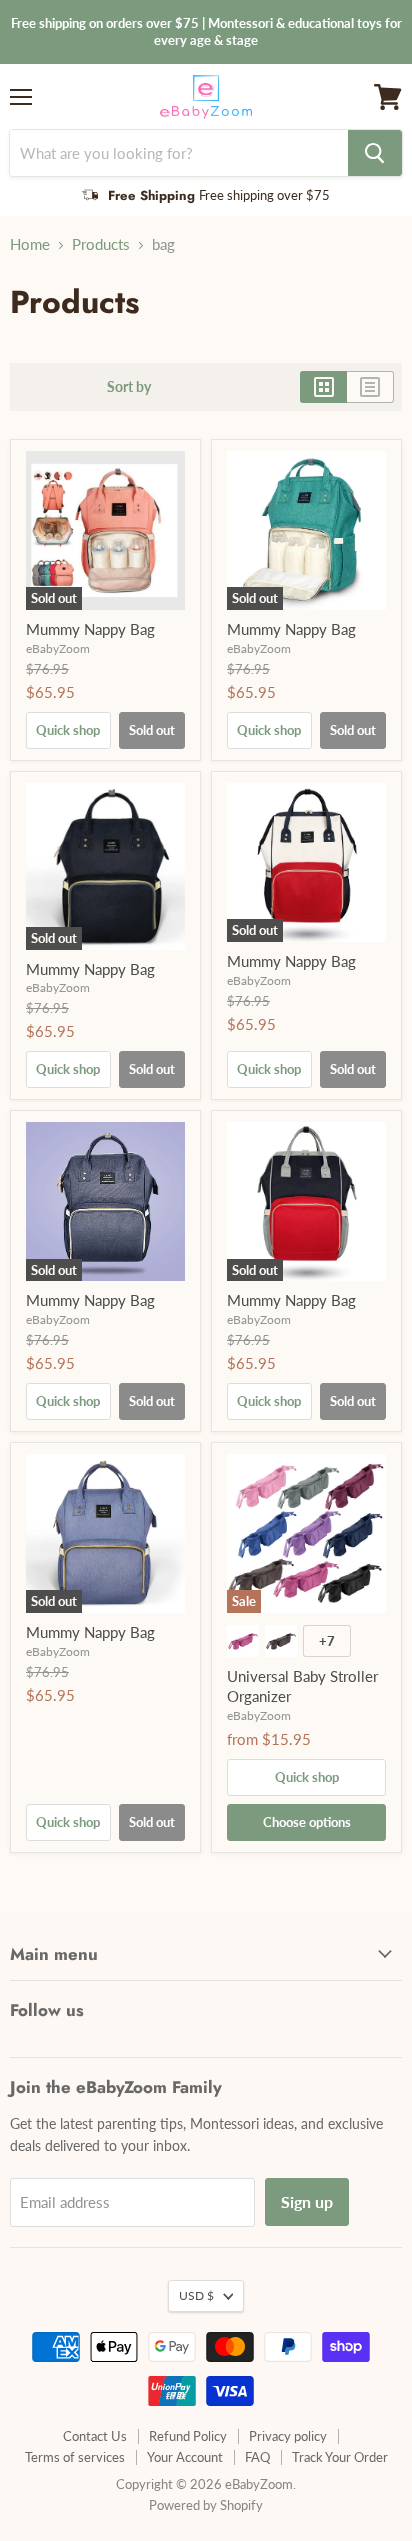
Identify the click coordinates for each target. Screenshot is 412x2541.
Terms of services (75, 2457)
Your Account (185, 2457)
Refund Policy (188, 2436)
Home (30, 244)
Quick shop (68, 730)
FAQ (257, 2457)
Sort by (129, 387)
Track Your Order (340, 2457)
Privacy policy (288, 2436)
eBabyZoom (58, 648)
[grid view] (323, 387)
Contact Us (95, 2436)
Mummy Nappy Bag (90, 629)
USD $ (196, 2295)
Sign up (307, 2201)
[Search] (375, 153)
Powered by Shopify (206, 2505)
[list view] (370, 387)
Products (101, 244)
